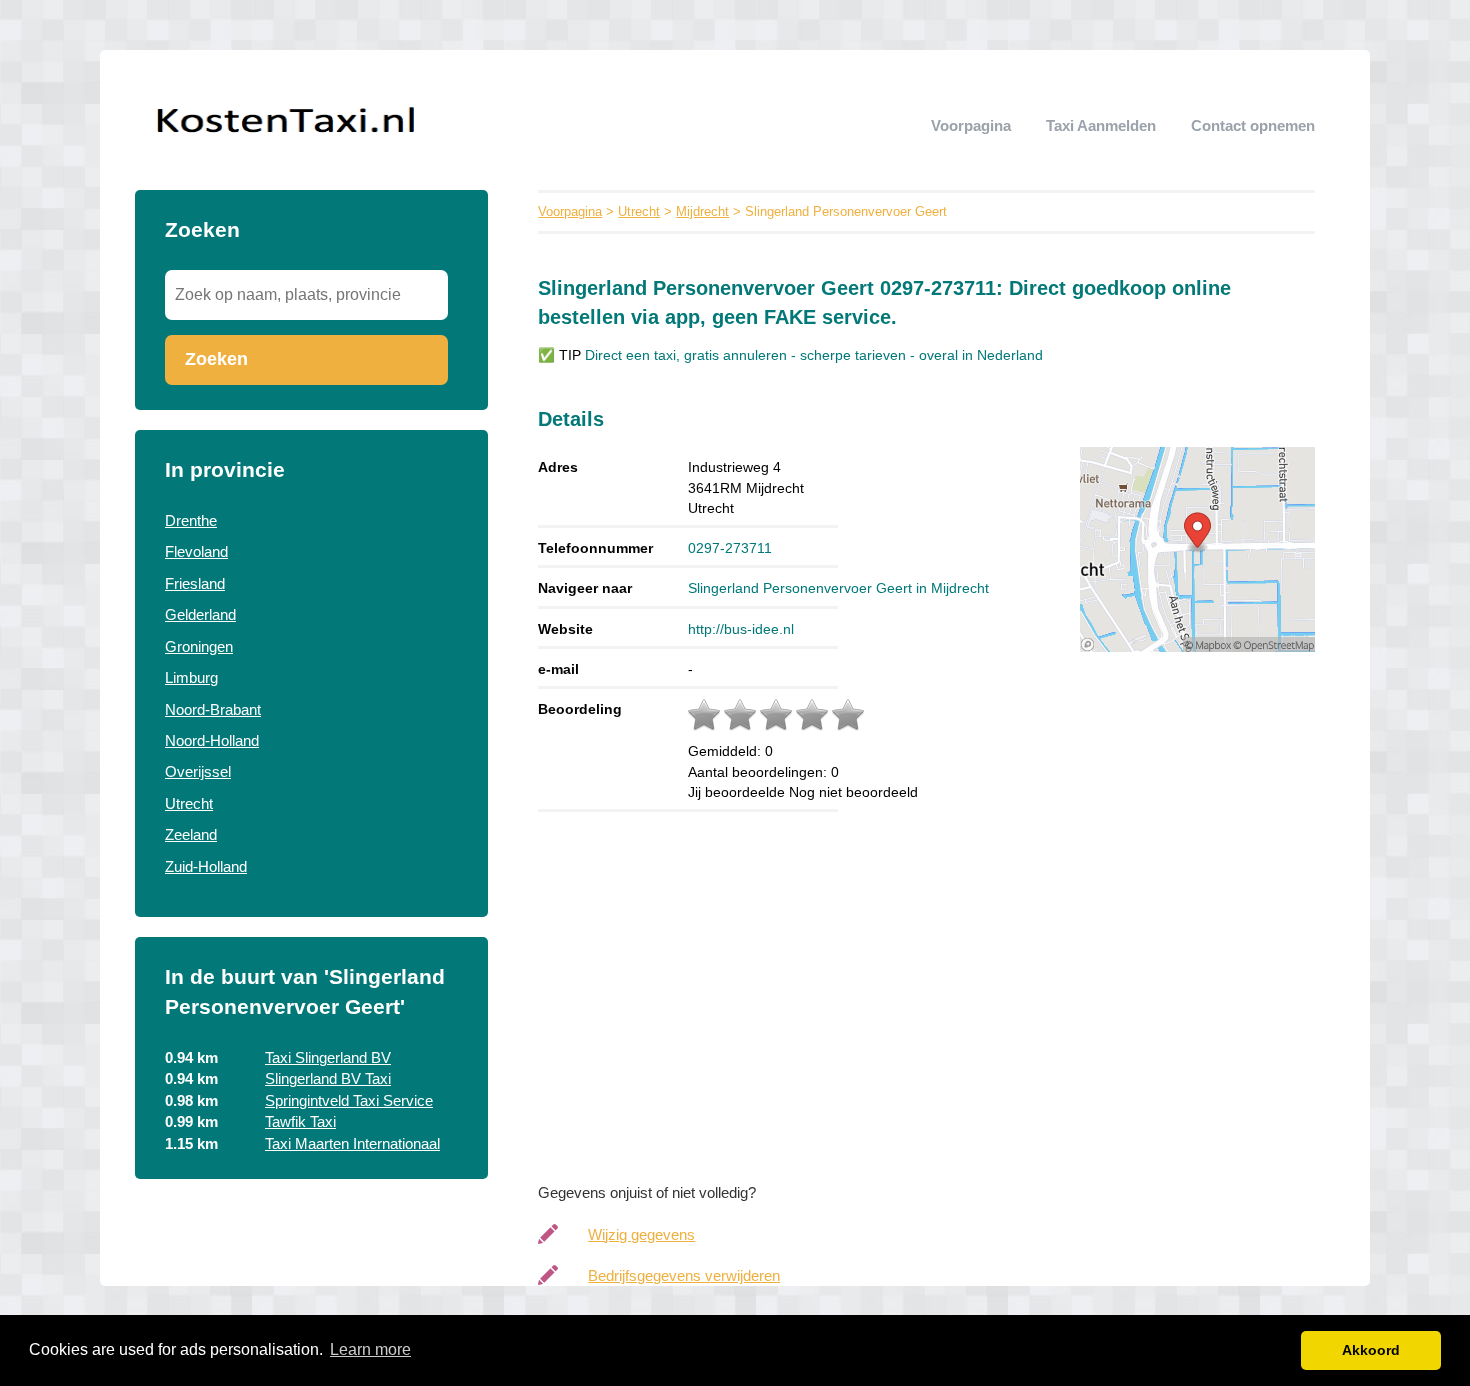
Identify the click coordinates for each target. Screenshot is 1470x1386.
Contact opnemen (1253, 125)
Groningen (199, 646)
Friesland (195, 583)
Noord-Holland (212, 740)
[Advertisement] (946, 992)
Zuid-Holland (206, 866)
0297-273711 (730, 548)
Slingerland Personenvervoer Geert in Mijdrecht (838, 588)
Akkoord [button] (1371, 1350)
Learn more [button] (370, 1349)
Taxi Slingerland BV (328, 1057)
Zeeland (191, 834)
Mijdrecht (702, 211)
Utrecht (189, 803)
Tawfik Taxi (300, 1121)
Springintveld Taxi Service (349, 1100)
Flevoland (196, 551)
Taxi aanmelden (1101, 125)
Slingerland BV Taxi (328, 1078)
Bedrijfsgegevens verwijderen (684, 1275)
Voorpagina (971, 125)
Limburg (191, 677)
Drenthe (191, 520)
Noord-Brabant (213, 709)
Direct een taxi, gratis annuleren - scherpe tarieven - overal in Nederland (814, 355)
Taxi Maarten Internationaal (352, 1143)
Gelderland (200, 614)
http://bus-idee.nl (741, 629)
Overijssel (198, 771)
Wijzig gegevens (641, 1234)
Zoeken (216, 359)
